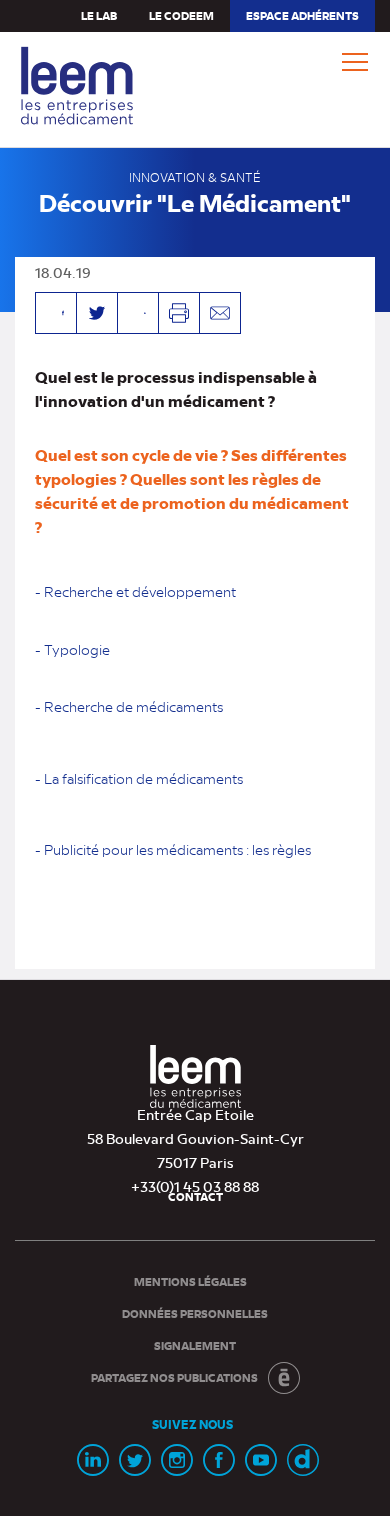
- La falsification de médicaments (139, 778)
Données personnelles (195, 1313)
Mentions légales (190, 1281)
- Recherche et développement (135, 591)
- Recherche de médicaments (129, 706)
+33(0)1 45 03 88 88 (195, 1186)
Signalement (195, 1345)
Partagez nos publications (174, 1377)
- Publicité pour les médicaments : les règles (173, 849)
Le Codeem (181, 15)
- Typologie (72, 649)
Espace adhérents (302, 20)
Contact (195, 1196)
